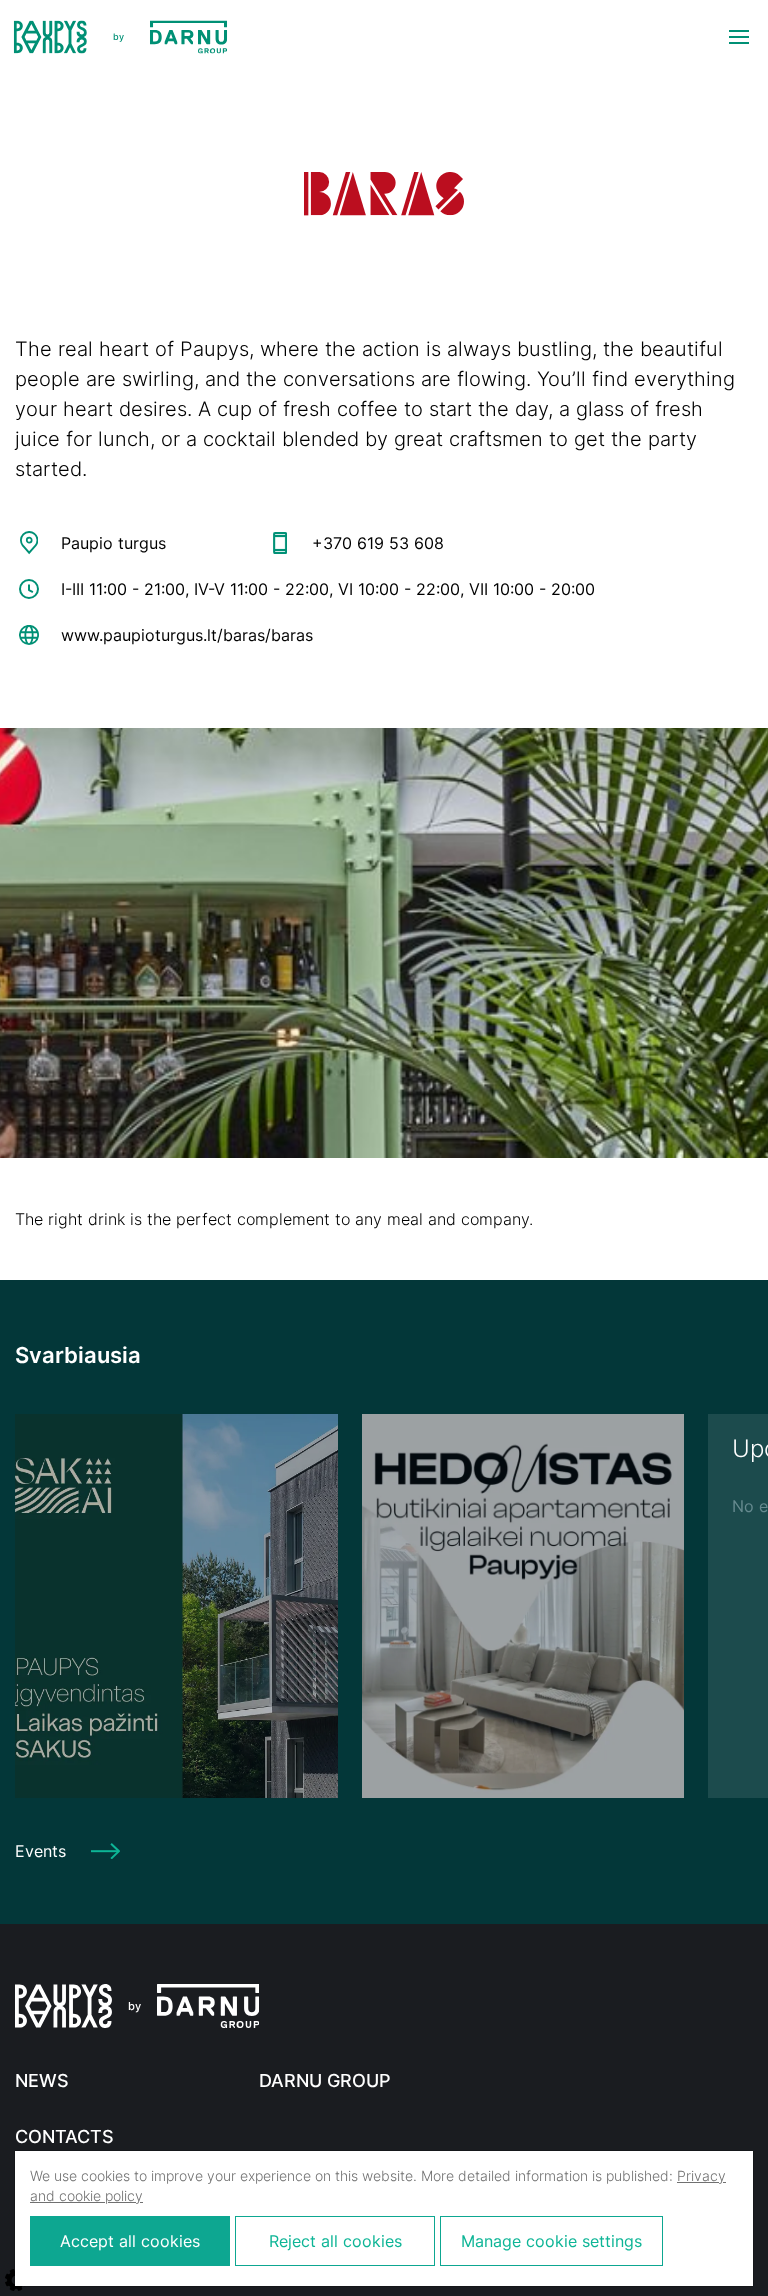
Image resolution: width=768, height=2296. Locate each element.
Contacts (64, 2136)
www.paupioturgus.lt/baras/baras (187, 635)
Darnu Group (325, 2080)
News (42, 2080)
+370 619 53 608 (378, 543)
